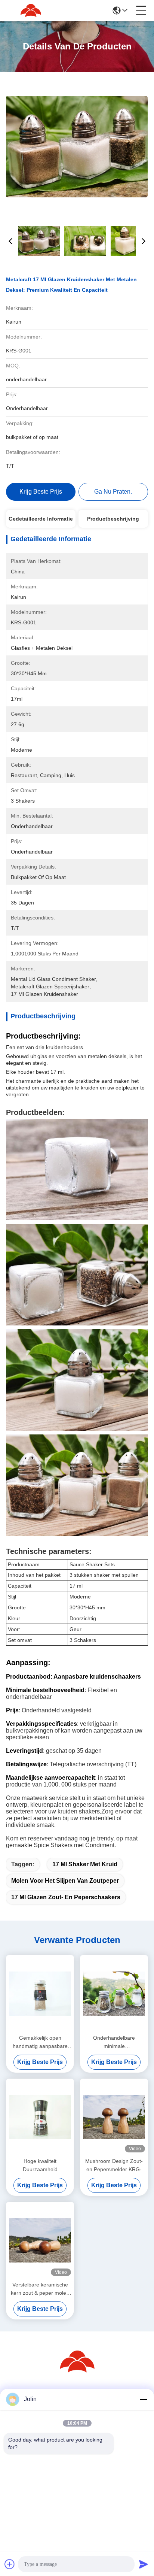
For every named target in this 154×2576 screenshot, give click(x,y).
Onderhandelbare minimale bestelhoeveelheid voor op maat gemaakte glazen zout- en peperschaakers (114, 2042)
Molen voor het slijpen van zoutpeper (65, 1881)
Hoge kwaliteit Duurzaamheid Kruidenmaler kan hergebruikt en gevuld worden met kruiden (40, 2166)
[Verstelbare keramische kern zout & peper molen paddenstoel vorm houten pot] (40, 2240)
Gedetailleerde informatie (41, 519)
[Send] (144, 2564)
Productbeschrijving (113, 519)
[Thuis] (77, 2371)
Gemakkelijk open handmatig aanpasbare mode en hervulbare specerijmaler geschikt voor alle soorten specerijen (40, 2042)
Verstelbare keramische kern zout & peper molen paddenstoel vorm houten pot (40, 2289)
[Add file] (10, 2564)
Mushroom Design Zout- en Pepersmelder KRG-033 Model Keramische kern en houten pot (114, 2166)
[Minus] (144, 2399)
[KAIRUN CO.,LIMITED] (31, 10)
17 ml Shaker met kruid (85, 1864)
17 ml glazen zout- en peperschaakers (66, 1897)
